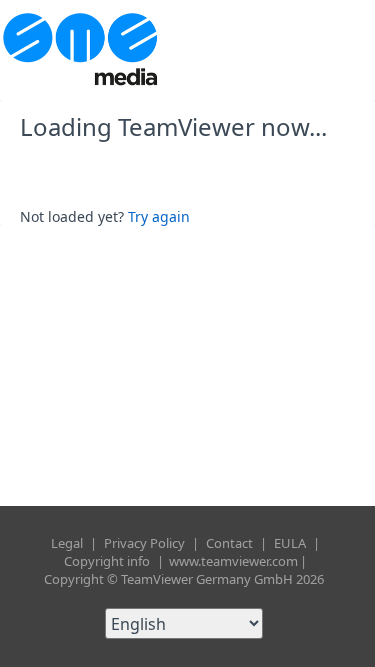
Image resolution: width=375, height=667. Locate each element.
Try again (159, 216)
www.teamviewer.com (233, 561)
